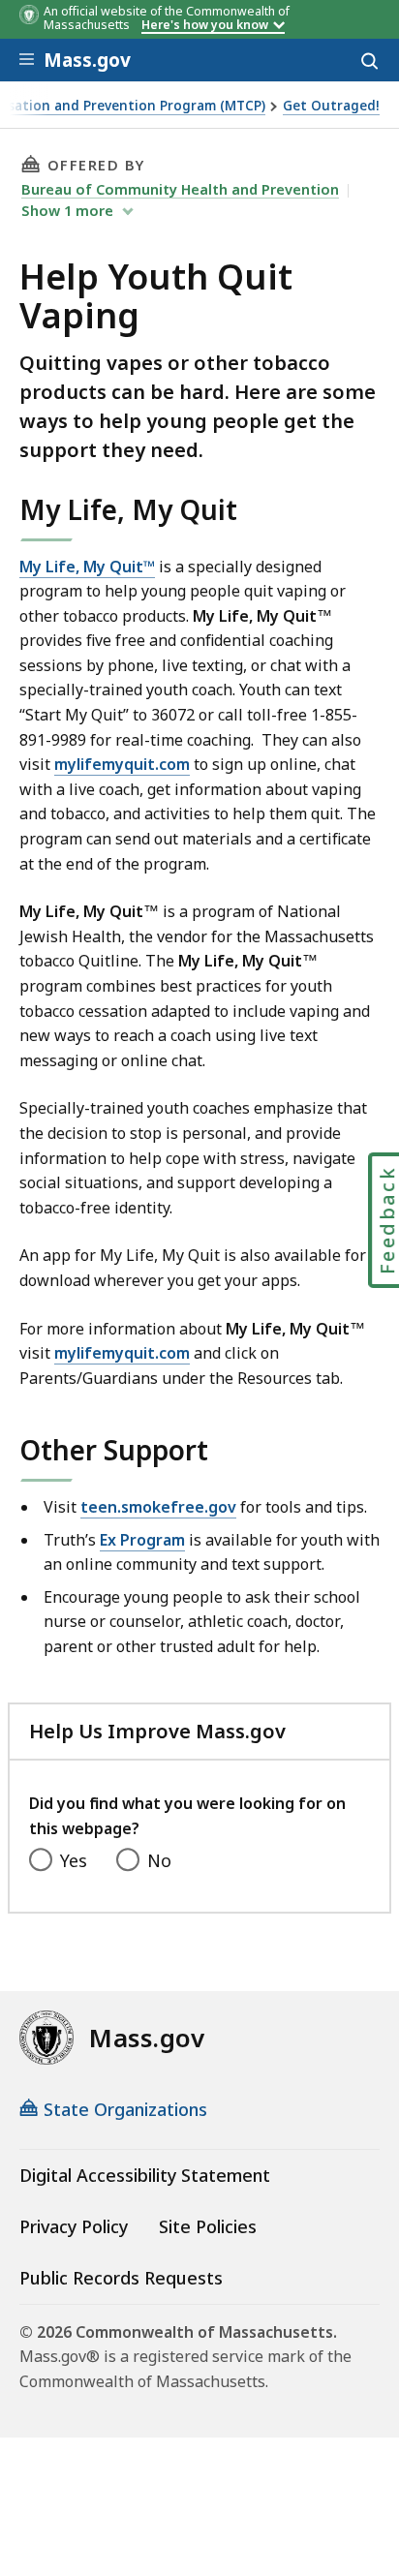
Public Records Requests (121, 2278)
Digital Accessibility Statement (145, 2175)
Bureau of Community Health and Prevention (180, 189)
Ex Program (142, 1540)
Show (67, 210)
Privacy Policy (74, 2226)
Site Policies (208, 2226)
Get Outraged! (331, 106)
